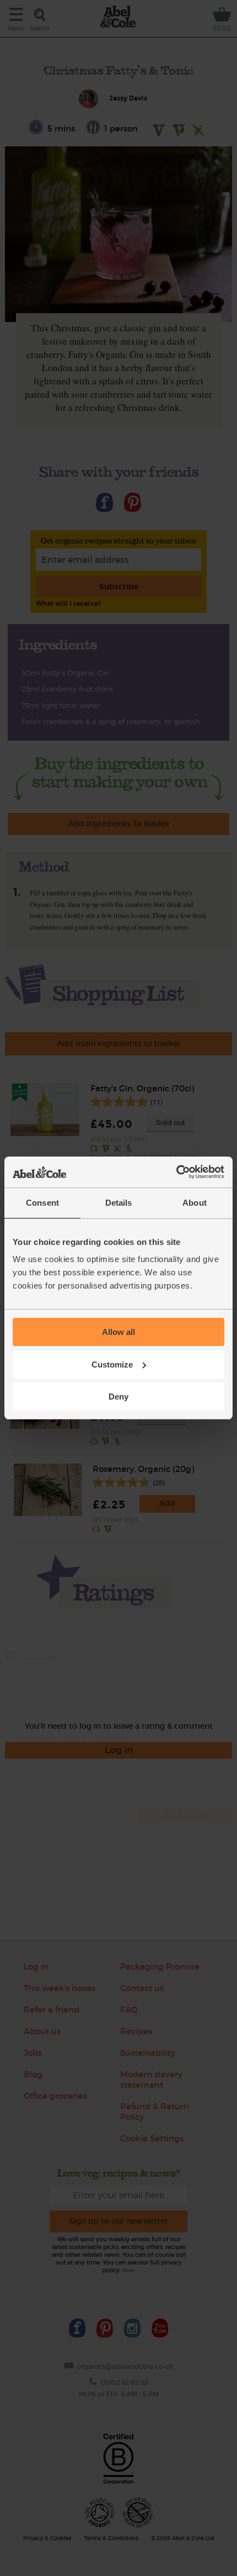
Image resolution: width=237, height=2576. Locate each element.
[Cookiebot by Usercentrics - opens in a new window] (176, 1172)
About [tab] (195, 1203)
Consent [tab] (42, 1203)
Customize (112, 1364)
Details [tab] (119, 1203)
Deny (118, 1397)
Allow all (118, 1332)
